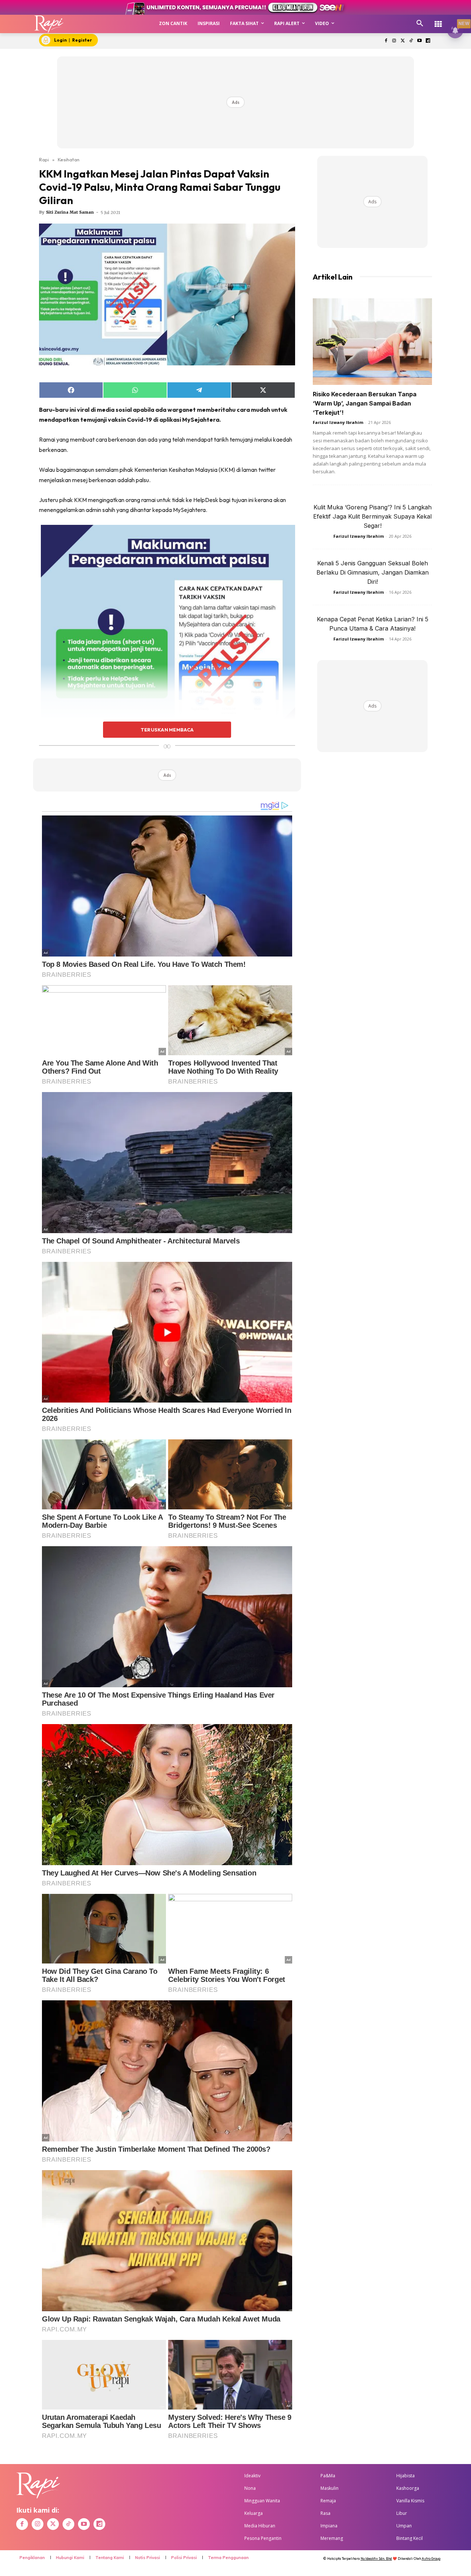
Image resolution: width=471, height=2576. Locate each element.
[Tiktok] (411, 41)
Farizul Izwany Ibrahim (338, 422)
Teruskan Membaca (167, 730)
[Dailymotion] (428, 41)
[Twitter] (403, 41)
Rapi (44, 159)
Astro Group (431, 2559)
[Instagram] (394, 41)
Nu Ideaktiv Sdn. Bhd (376, 2559)
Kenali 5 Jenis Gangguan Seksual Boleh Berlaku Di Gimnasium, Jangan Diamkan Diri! (373, 572)
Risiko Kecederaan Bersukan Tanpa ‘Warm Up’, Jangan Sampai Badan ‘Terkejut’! (365, 403)
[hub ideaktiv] (438, 20)
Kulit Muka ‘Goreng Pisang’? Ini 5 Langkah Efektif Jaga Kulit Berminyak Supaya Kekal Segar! (372, 516)
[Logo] (49, 24)
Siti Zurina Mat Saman (70, 212)
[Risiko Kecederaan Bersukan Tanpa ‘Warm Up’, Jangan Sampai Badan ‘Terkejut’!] (372, 342)
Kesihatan (69, 159)
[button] (420, 24)
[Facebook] (386, 41)
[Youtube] (419, 41)
